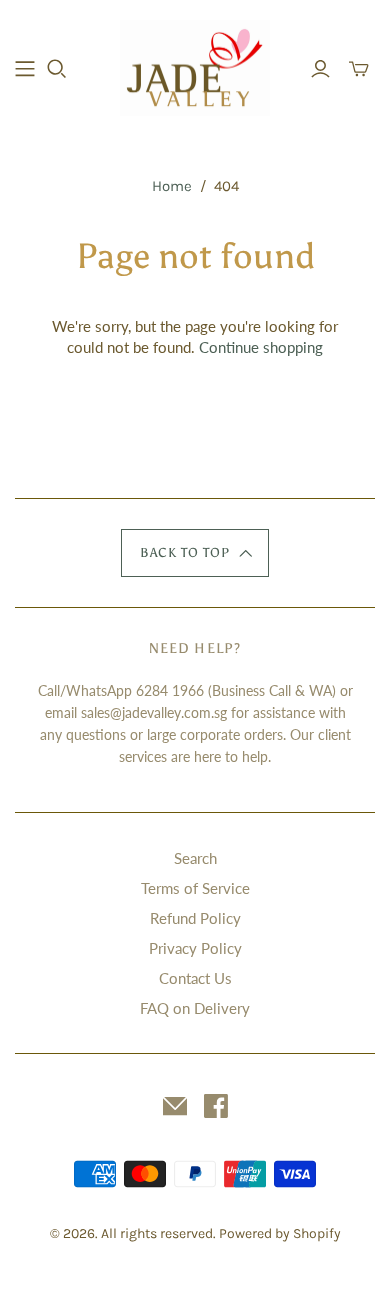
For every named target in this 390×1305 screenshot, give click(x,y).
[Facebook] (216, 1106)
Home (172, 186)
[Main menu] (25, 69)
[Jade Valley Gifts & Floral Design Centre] (195, 66)
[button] (195, 553)
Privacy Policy (195, 948)
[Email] (175, 1106)
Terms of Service (195, 888)
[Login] (320, 69)
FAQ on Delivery (195, 1008)
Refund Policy (195, 918)
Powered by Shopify (280, 1233)
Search (195, 858)
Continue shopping (261, 347)
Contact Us (195, 978)
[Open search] (57, 69)
